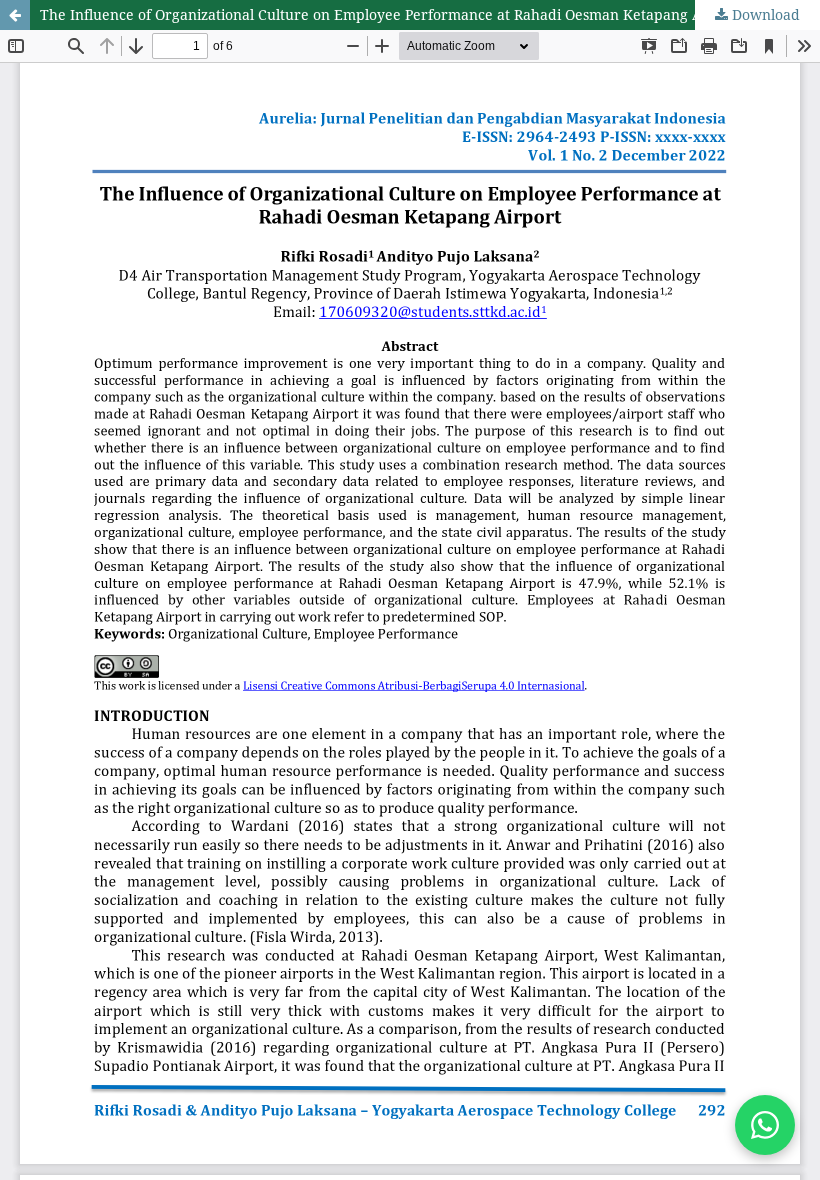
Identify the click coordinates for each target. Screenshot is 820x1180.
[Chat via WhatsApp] (765, 1125)
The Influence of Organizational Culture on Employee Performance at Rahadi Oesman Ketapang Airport (391, 14)
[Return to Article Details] (15, 15)
